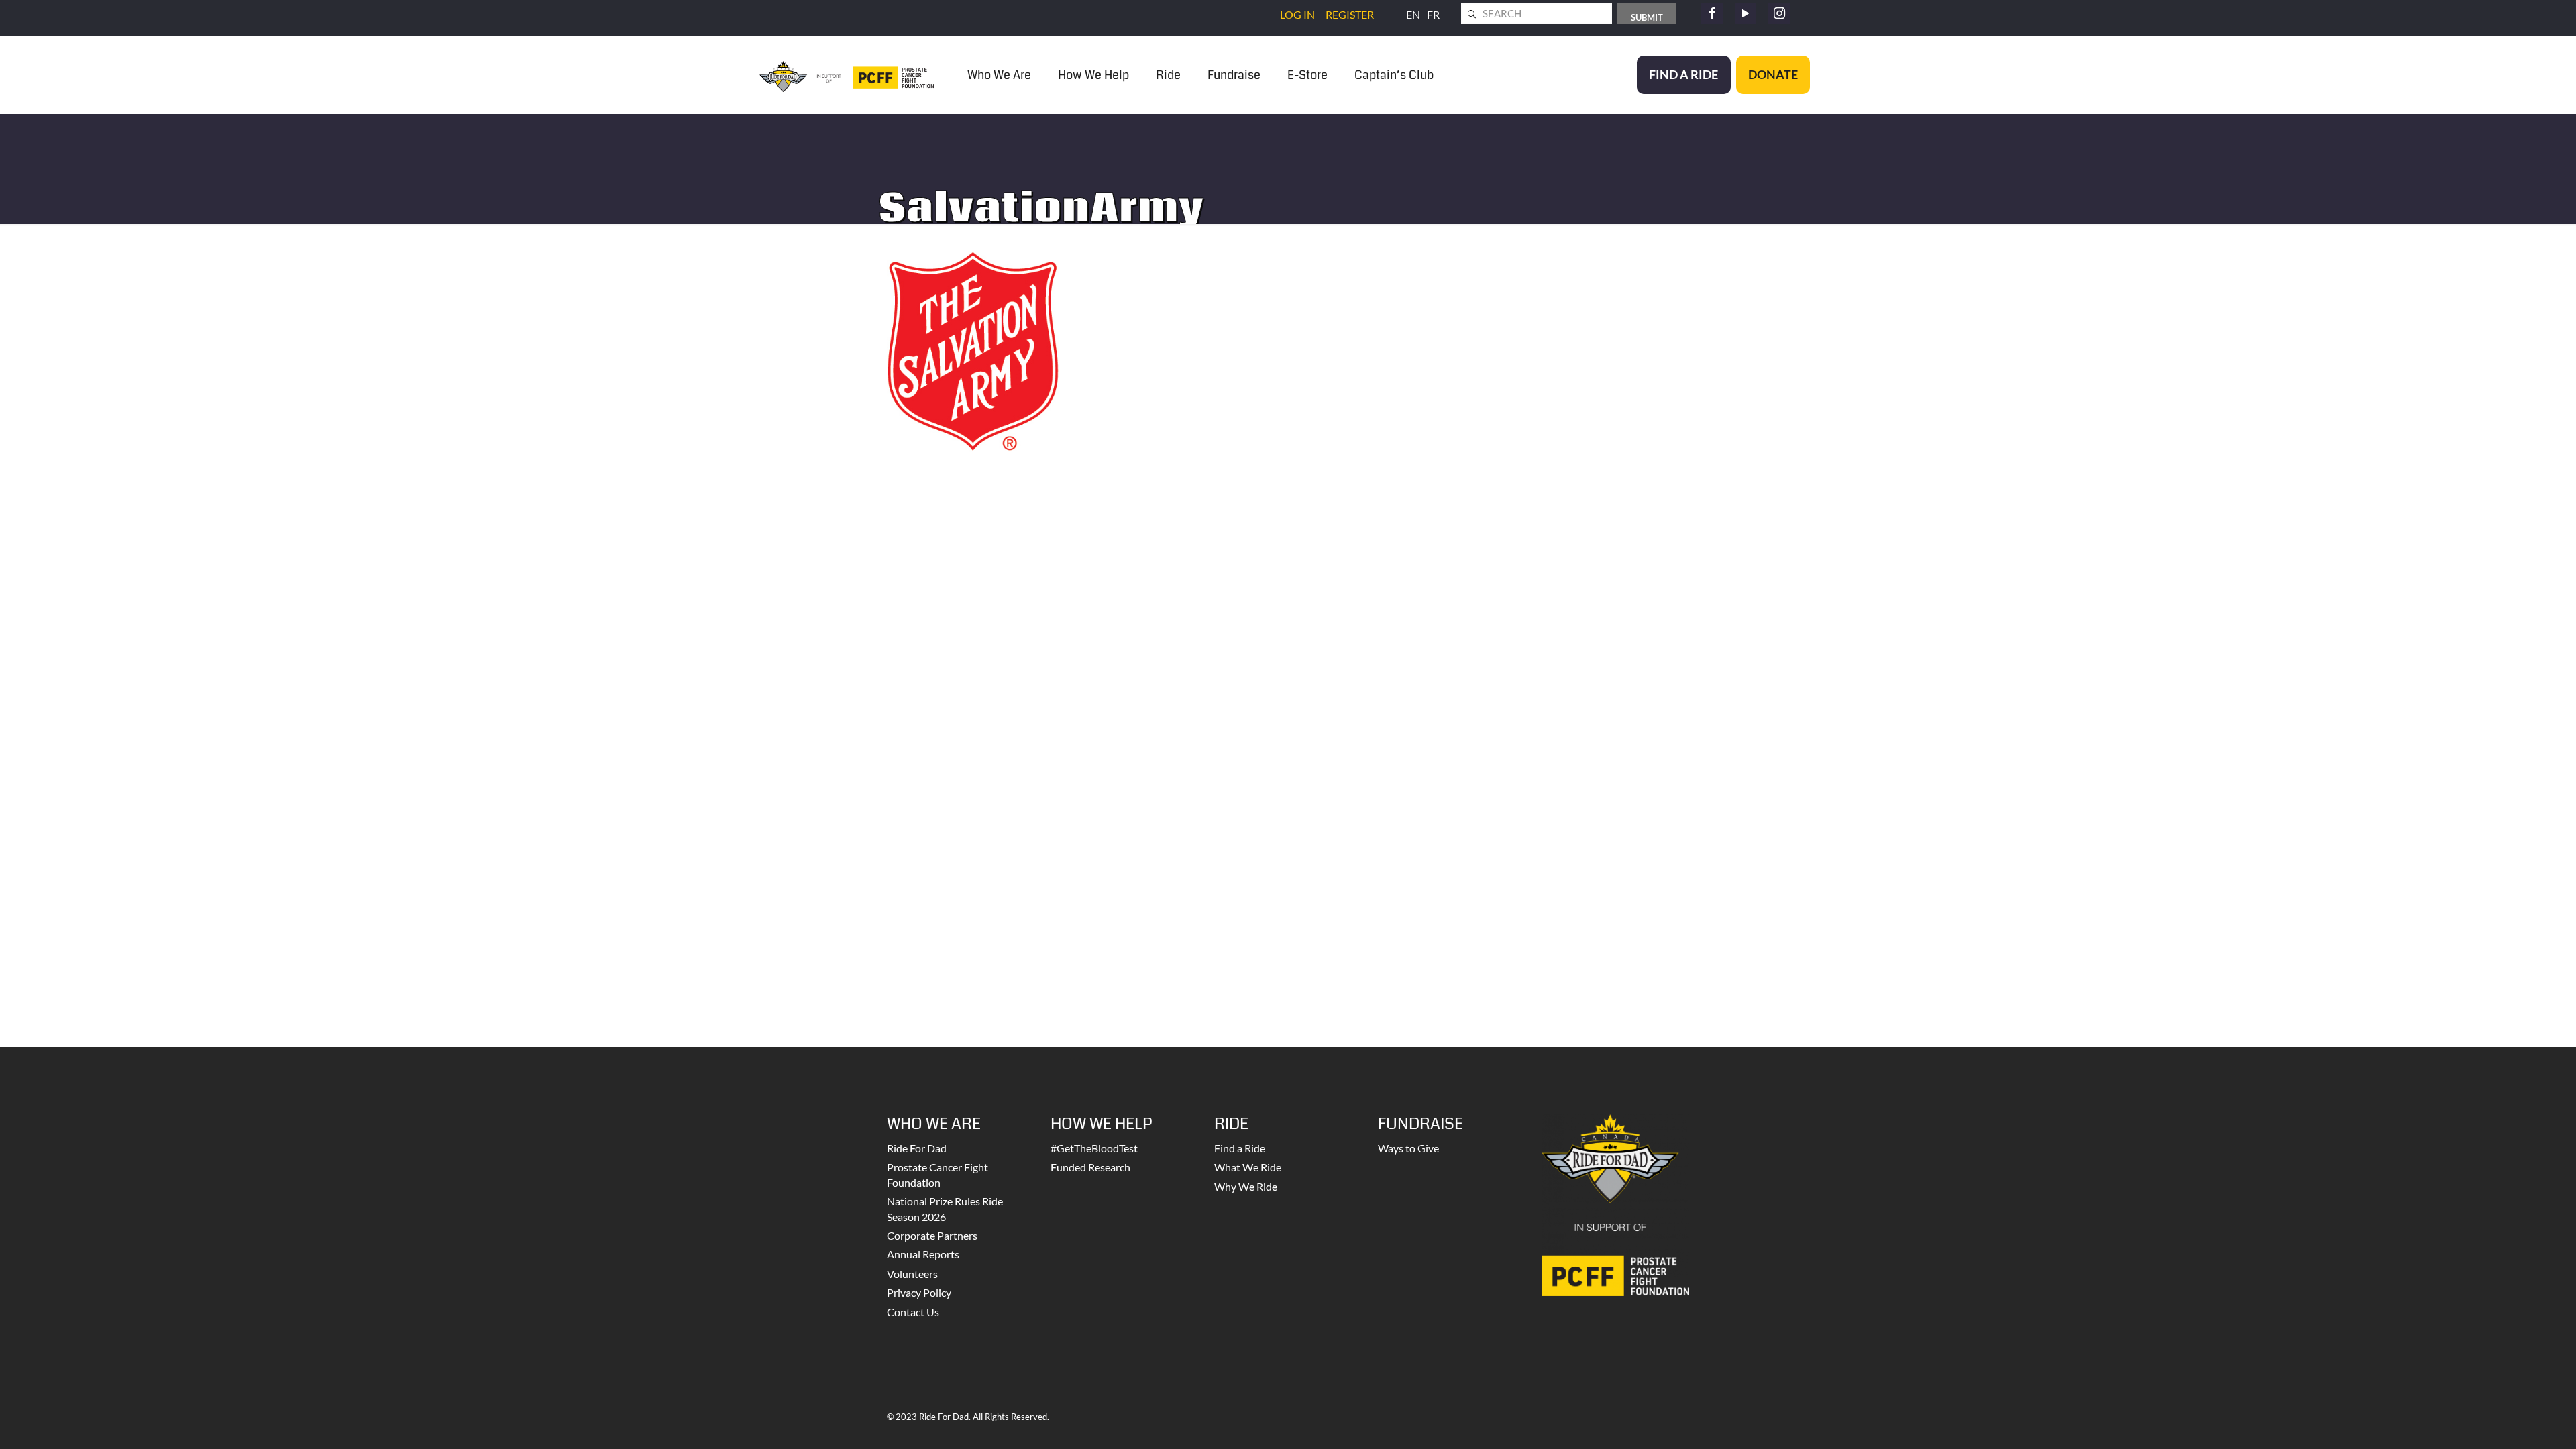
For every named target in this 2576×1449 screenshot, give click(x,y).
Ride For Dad (917, 1148)
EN (1413, 14)
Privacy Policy (919, 1292)
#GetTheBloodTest (1094, 1148)
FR (1433, 14)
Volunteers (912, 1274)
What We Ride (1248, 1167)
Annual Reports (923, 1254)
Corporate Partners (932, 1235)
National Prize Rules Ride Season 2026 (945, 1209)
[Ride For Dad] (847, 75)
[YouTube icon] (1746, 13)
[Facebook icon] (1712, 13)
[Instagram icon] (1779, 13)
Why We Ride (1246, 1186)
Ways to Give (1408, 1148)
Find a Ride (1240, 1148)
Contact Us (913, 1312)
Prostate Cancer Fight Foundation (937, 1174)
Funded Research (1090, 1167)
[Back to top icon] (2512, 1421)
